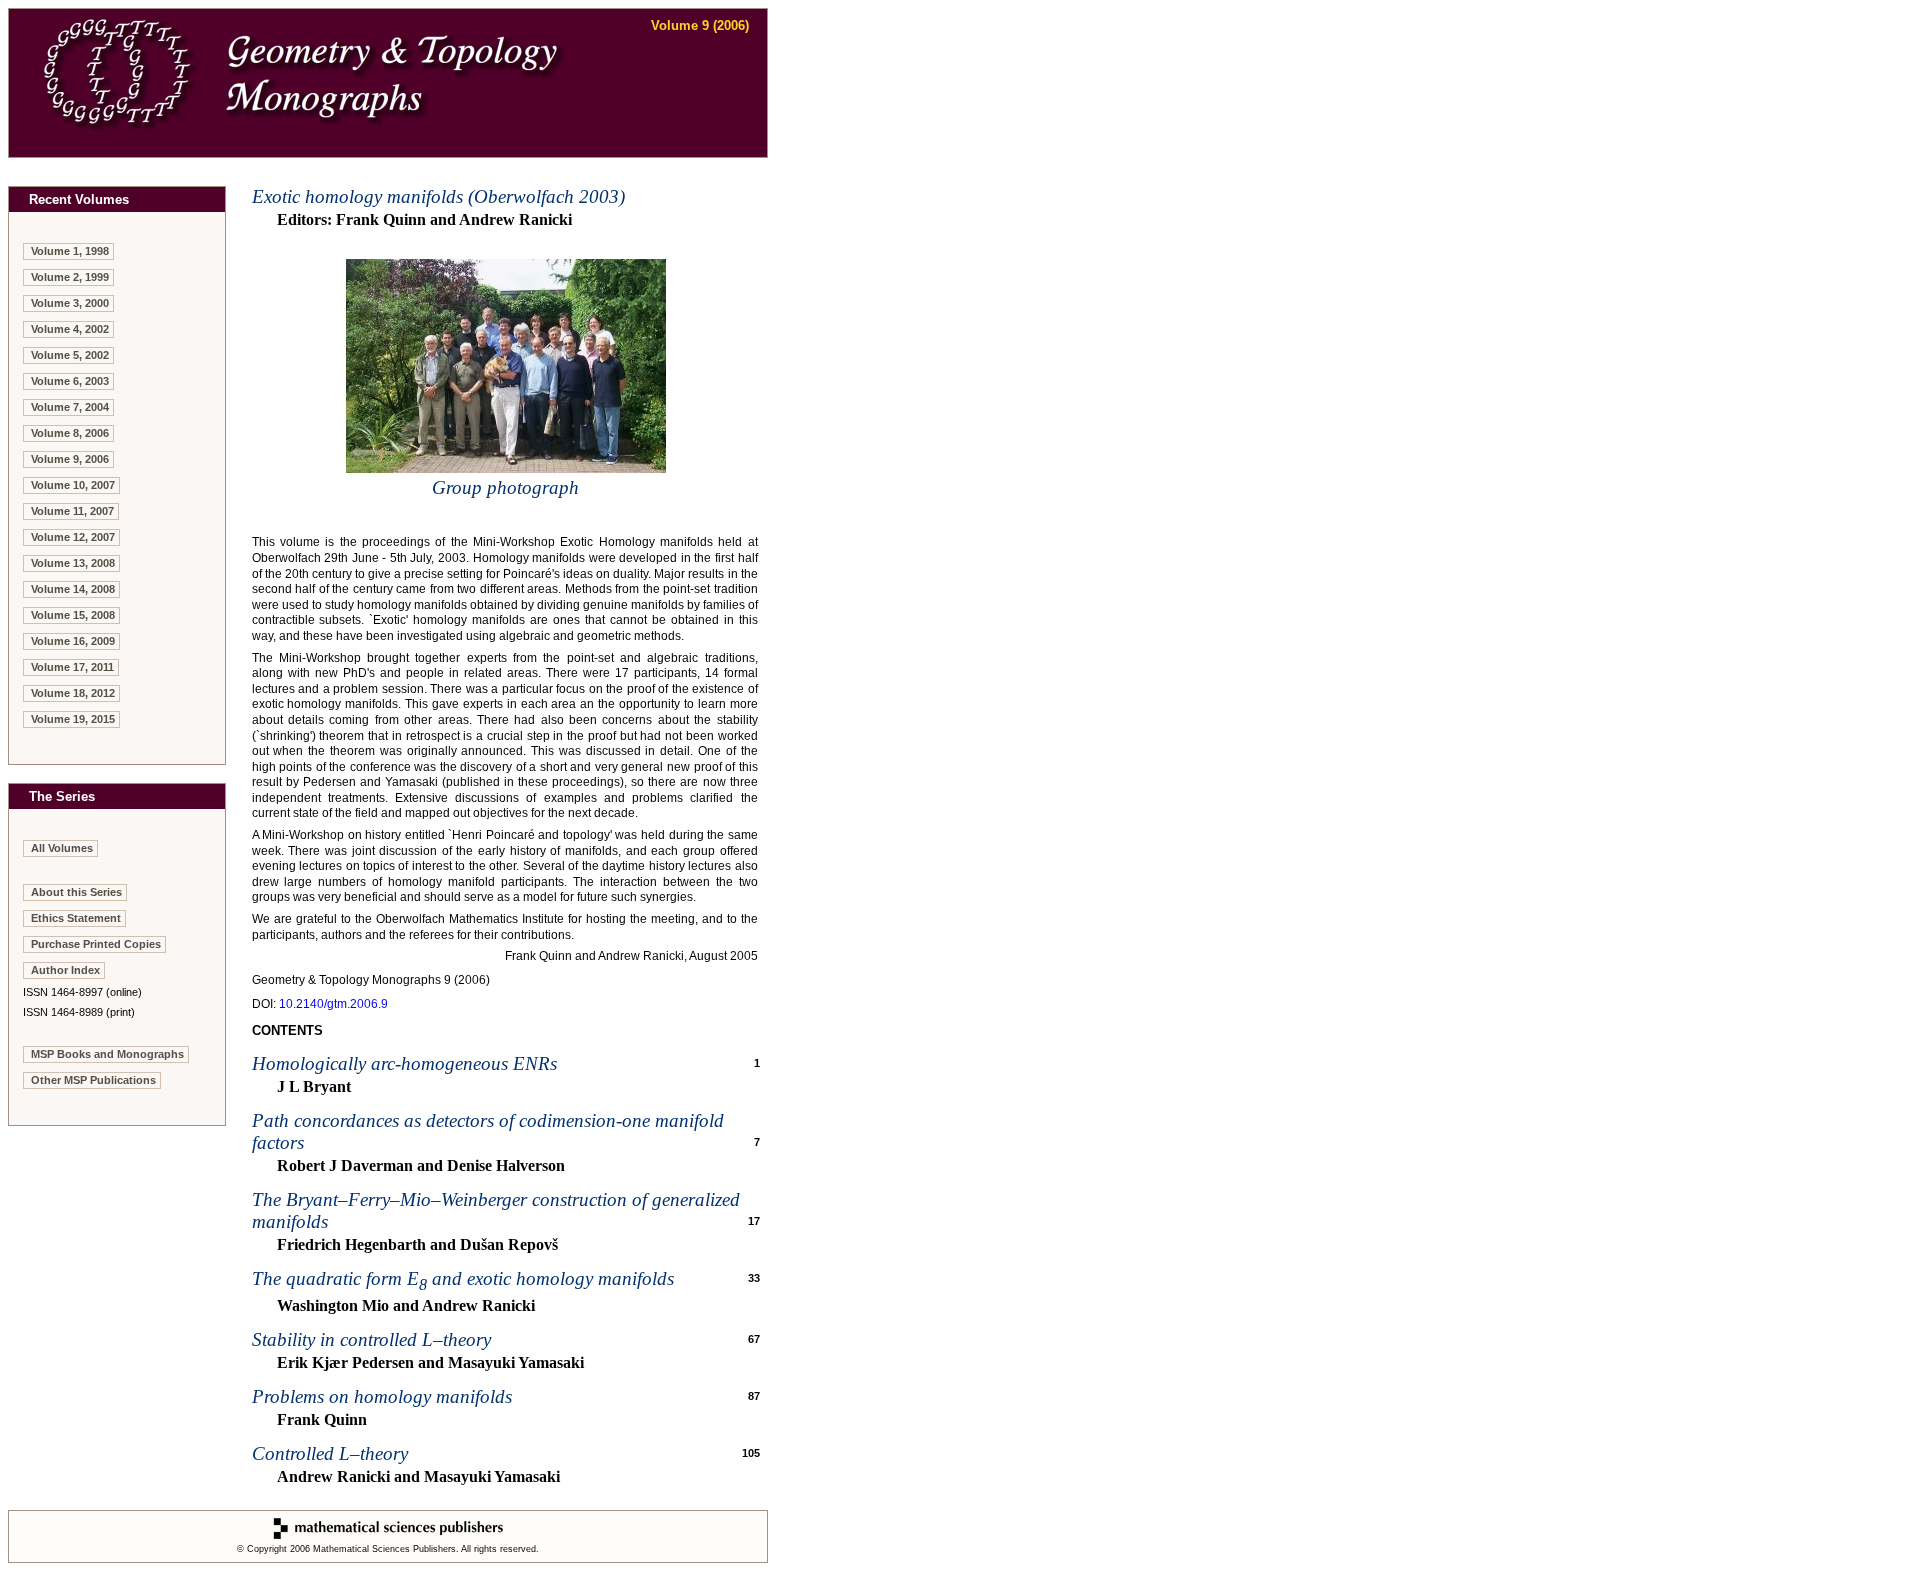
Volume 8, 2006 (70, 433)
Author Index (65, 970)
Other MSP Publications (93, 1080)
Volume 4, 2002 (70, 329)
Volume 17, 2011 (72, 667)
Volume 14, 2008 (73, 589)
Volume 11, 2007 (72, 511)
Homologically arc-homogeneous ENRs (404, 1063)
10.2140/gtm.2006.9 (333, 1004)
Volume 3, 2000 (70, 303)
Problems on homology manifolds (382, 1396)
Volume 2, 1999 (70, 277)
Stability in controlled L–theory (371, 1339)
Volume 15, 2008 (73, 615)
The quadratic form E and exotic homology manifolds (463, 1278)
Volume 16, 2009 (73, 641)
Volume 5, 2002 (70, 355)
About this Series (76, 892)
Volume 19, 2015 (73, 719)
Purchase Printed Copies (96, 944)
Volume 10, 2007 (73, 485)
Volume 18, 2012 (73, 693)
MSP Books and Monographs (107, 1054)
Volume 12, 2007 (73, 537)
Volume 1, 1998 (70, 251)
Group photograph (505, 487)
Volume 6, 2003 (70, 381)
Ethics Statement (76, 918)
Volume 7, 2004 (70, 407)
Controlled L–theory (330, 1453)
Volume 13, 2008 (73, 563)
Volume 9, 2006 (70, 459)
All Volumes (62, 848)
